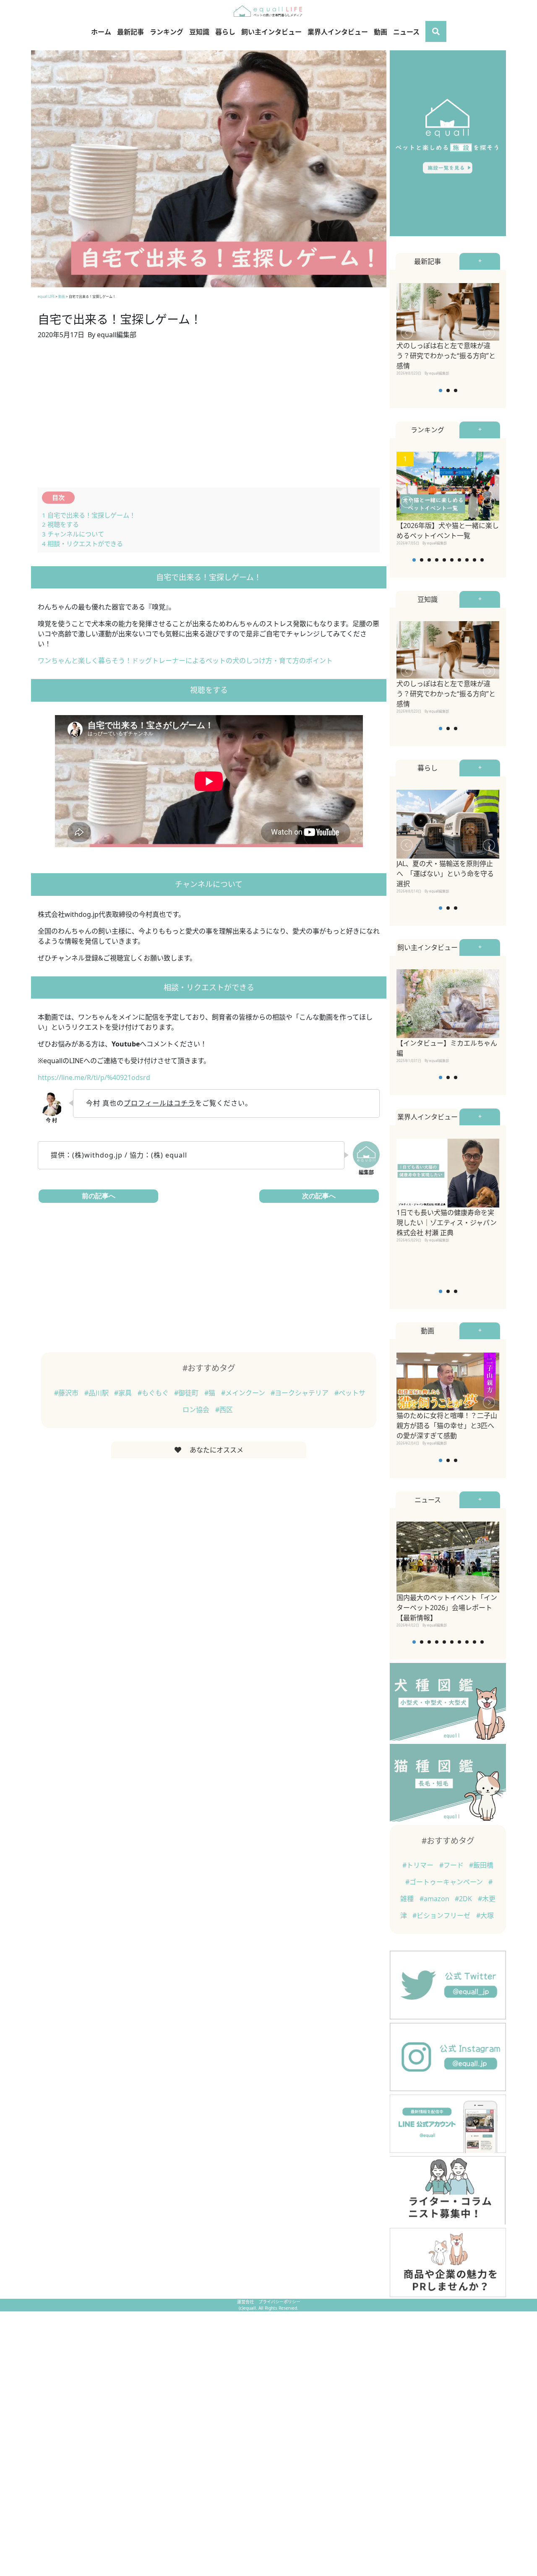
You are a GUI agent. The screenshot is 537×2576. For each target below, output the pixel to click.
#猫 (211, 1393)
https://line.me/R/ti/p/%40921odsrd (94, 1077)
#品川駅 (97, 1393)
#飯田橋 (481, 1865)
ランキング (167, 32)
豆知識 (199, 32)
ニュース (406, 32)
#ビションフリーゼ (442, 1915)
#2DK (464, 1899)
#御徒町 (187, 1393)
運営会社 (246, 2302)
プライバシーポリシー (279, 2302)
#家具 (124, 1393)
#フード (452, 1865)
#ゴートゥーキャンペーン (445, 1882)
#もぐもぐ (154, 1393)
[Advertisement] (209, 419)
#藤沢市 (67, 1393)
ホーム (101, 32)
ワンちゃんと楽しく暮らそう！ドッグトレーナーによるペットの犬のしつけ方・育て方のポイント (185, 661)
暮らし (225, 32)
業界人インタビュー (338, 32)
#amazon (435, 1899)
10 (482, 560)
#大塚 (485, 1915)
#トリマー (419, 1865)
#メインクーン (244, 1393)
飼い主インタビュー (271, 32)
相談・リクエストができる (82, 544)
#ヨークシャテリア (300, 1393)
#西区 (224, 1410)
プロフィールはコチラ (159, 1103)
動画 (381, 32)
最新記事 (130, 32)
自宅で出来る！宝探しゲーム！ (89, 515)
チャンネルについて (73, 534)
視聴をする (60, 524)
